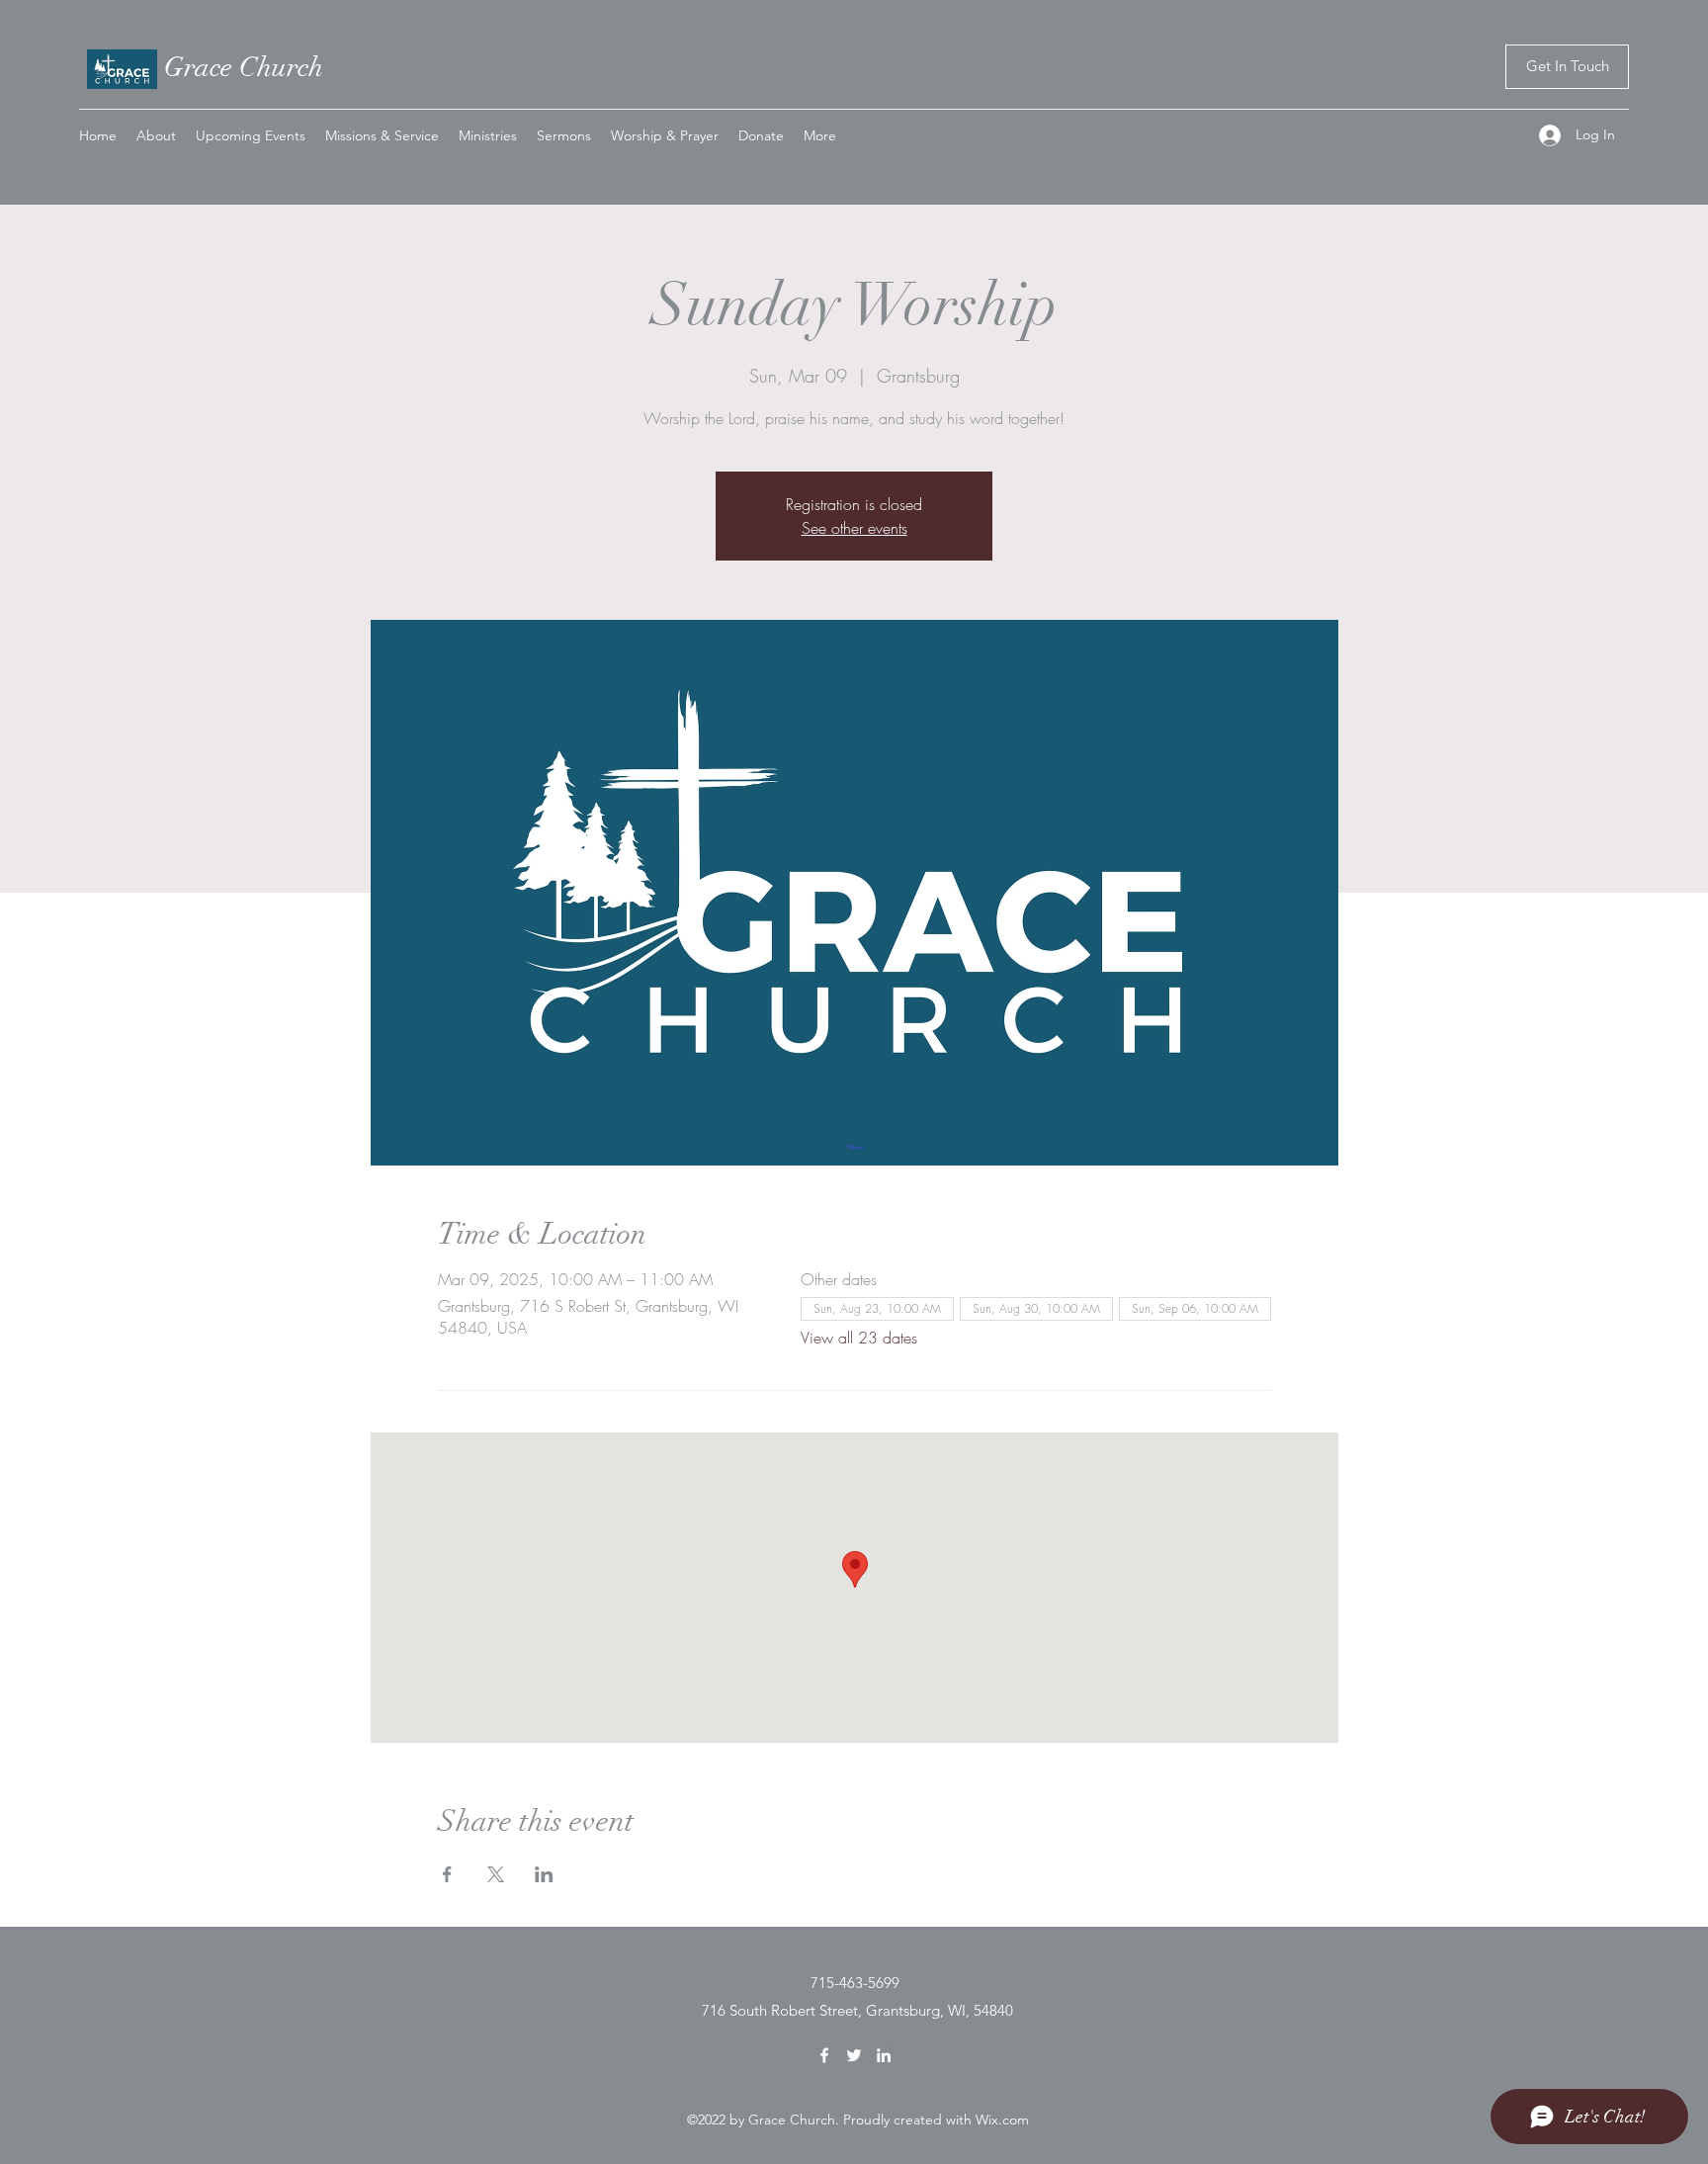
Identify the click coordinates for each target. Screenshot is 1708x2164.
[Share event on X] (496, 1874)
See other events (854, 528)
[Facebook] (824, 2055)
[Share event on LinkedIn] (544, 1874)
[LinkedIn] (884, 2055)
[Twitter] (854, 2055)
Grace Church (244, 67)
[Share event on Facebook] (447, 1874)
